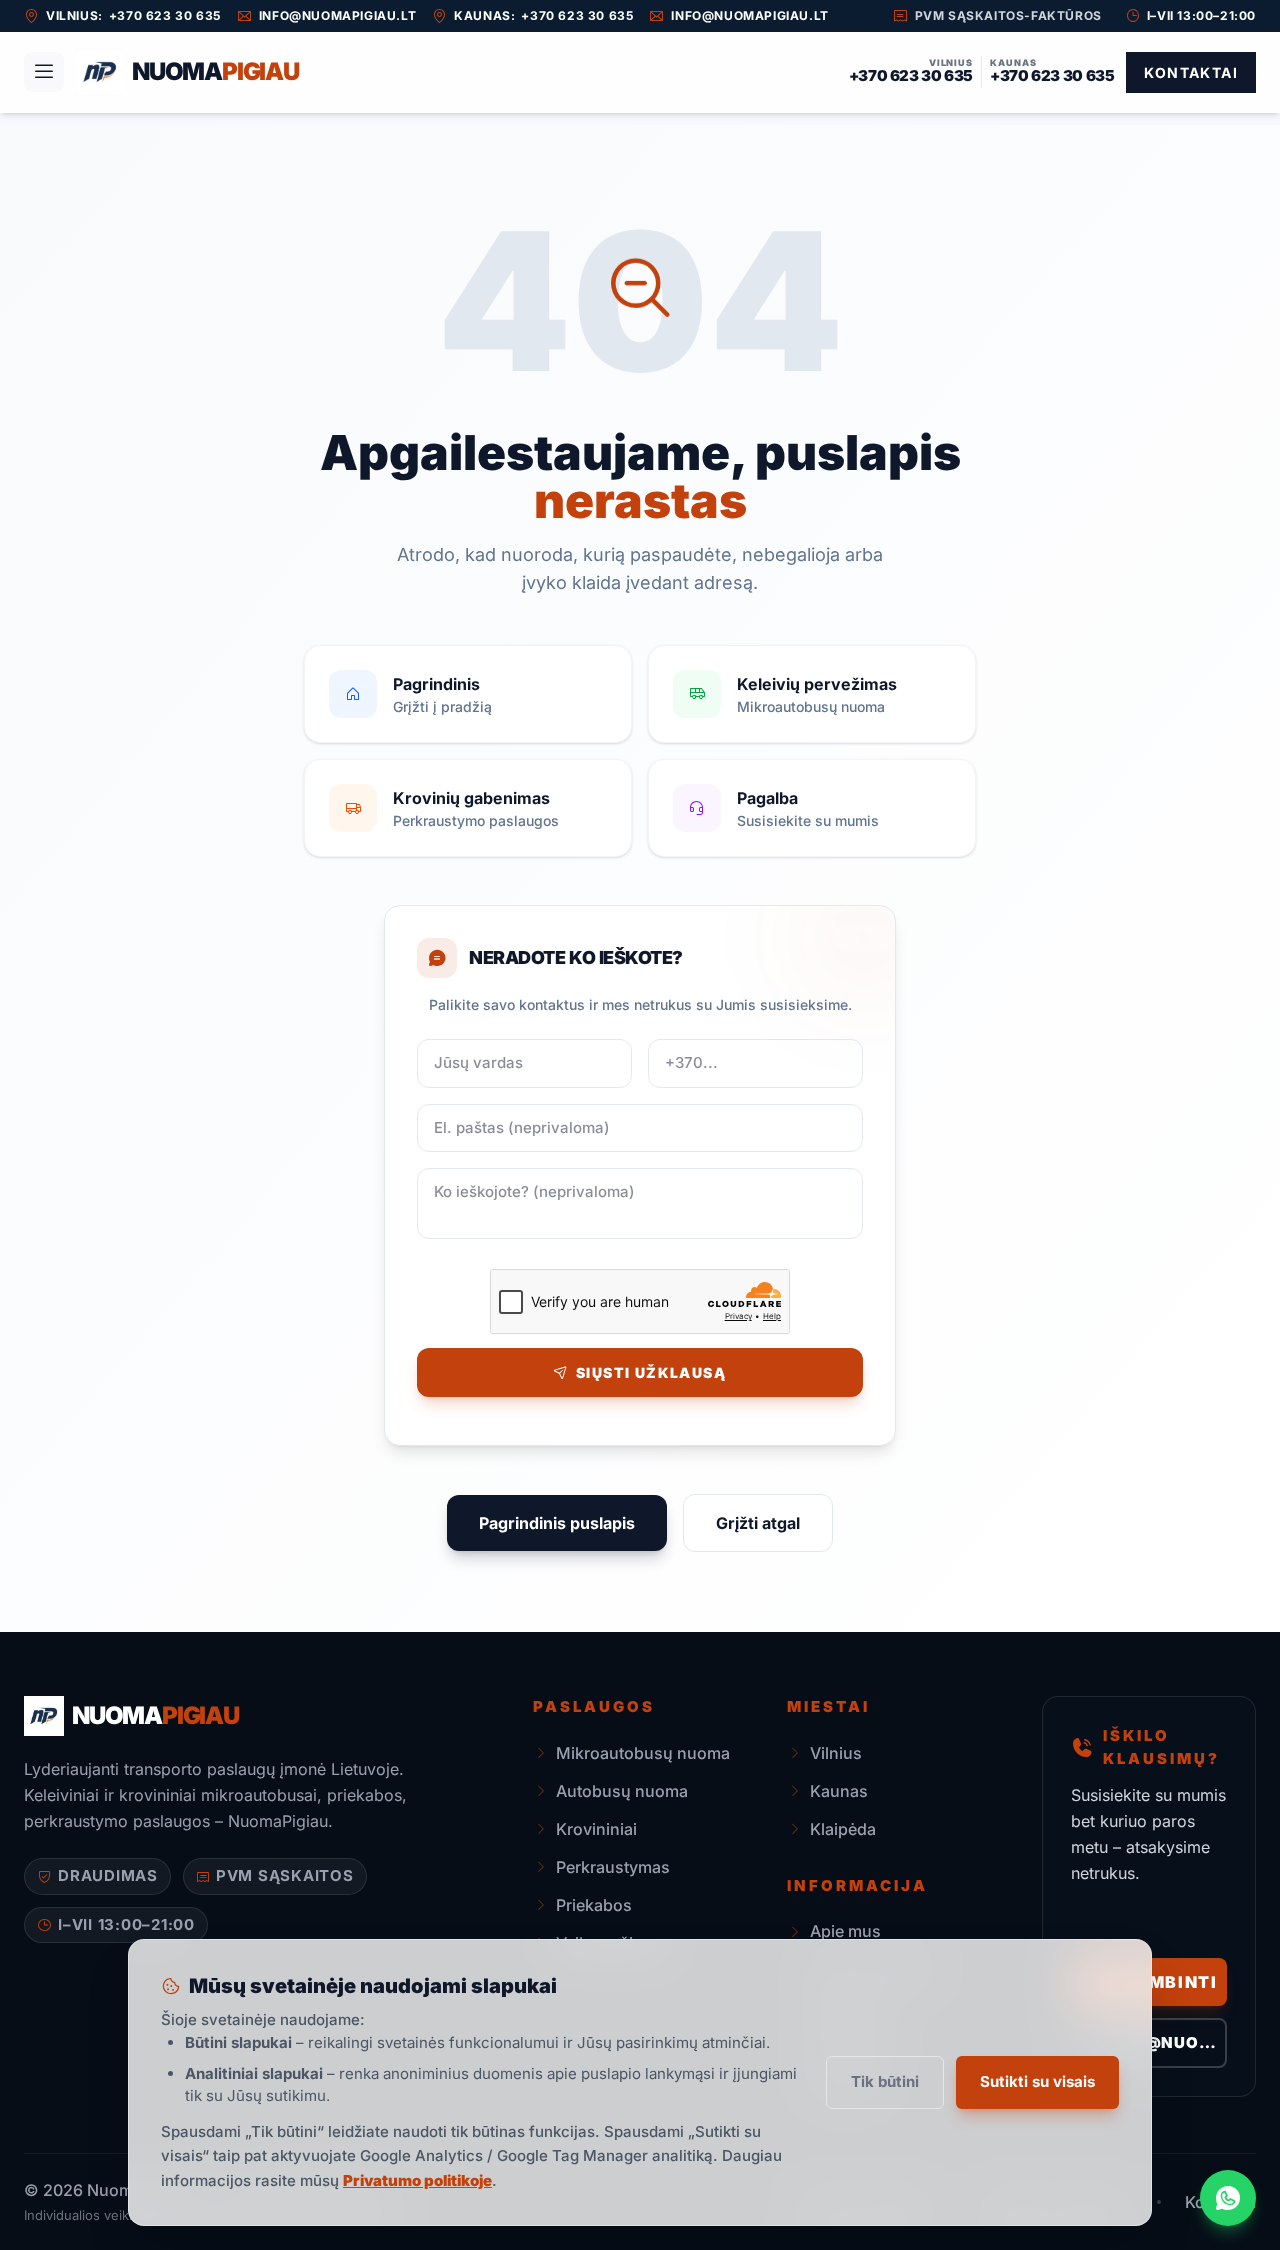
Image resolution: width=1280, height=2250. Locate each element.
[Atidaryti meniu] (44, 72)
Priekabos (594, 1905)
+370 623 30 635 (165, 15)
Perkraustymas (613, 1867)
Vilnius (836, 1753)
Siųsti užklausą (651, 1372)
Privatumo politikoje (417, 2180)
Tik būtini (885, 2081)
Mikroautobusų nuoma (643, 1753)
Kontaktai (1191, 72)
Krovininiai (596, 1829)
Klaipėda (843, 1829)
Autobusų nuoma (622, 1791)
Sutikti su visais (1037, 2081)
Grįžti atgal (758, 1523)
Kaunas (839, 1791)
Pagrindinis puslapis (557, 1523)
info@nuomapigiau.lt (337, 15)
